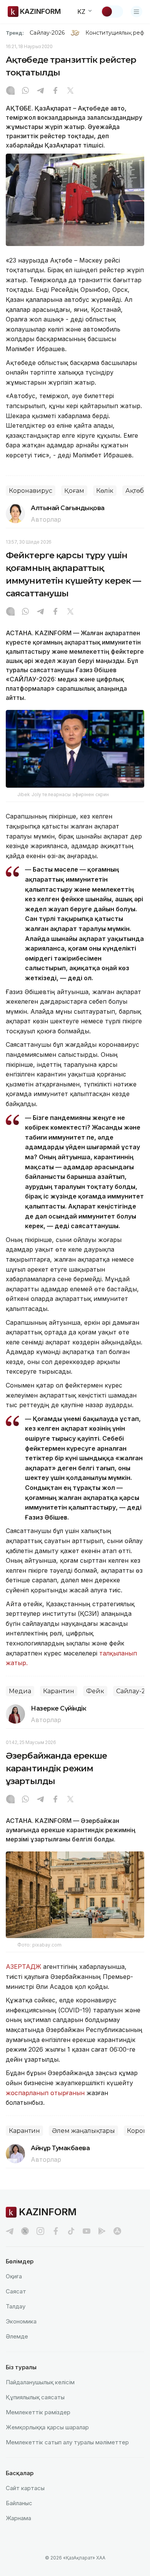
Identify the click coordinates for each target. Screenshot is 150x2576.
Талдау (16, 2306)
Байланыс (19, 2503)
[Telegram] (40, 91)
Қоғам (74, 491)
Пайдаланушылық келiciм (40, 2382)
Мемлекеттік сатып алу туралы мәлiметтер (67, 2442)
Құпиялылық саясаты (35, 2397)
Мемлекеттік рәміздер (38, 2412)
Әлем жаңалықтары (83, 2131)
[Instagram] (10, 91)
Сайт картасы (25, 2488)
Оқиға (14, 2276)
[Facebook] (55, 91)
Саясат (16, 2291)
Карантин (59, 1691)
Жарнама (18, 2518)
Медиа (20, 1691)
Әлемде (17, 2336)
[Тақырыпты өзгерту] (112, 12)
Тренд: (15, 33)
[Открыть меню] (137, 12)
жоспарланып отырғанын (45, 2093)
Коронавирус (31, 491)
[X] (70, 91)
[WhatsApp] (25, 91)
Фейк (95, 1691)
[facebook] (56, 2231)
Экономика (21, 2321)
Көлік (105, 491)
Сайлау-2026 (47, 33)
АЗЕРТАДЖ (23, 1967)
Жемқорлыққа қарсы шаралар (47, 2427)
